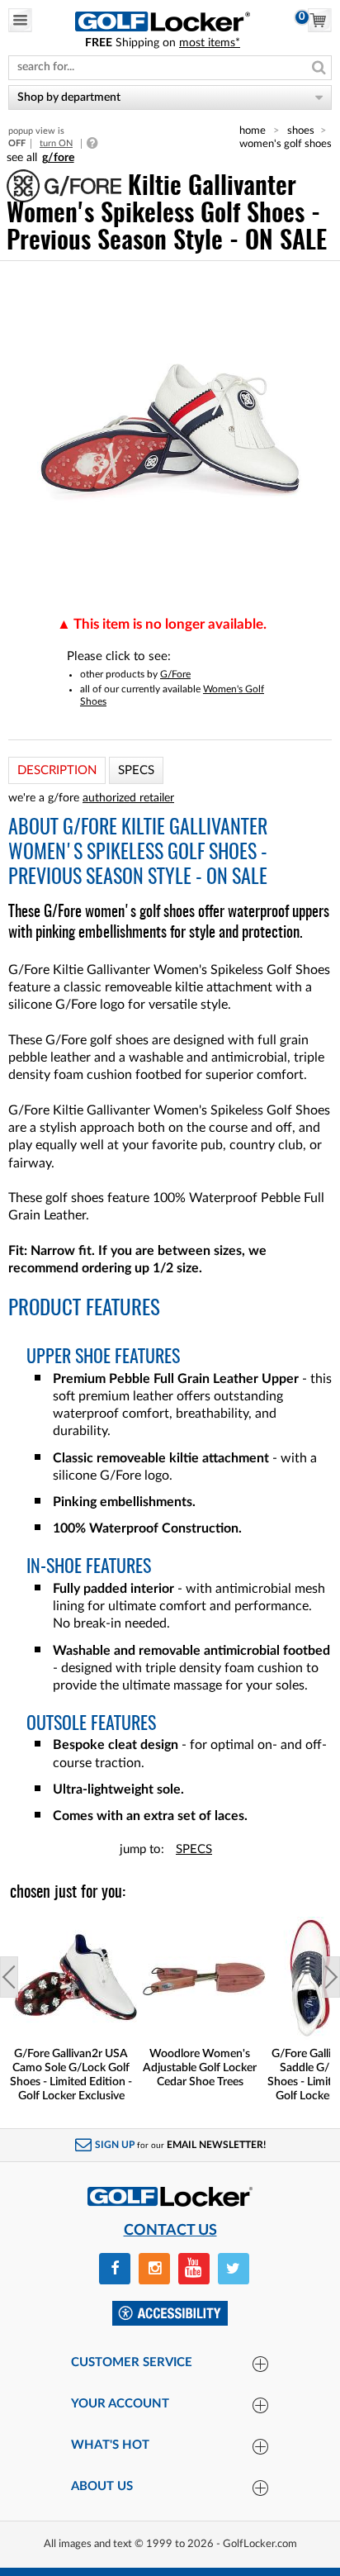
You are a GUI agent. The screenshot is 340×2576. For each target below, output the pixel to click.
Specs (194, 1849)
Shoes (301, 131)
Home (253, 131)
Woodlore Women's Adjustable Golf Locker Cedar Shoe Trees (200, 2068)
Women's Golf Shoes (286, 144)
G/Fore (175, 674)
